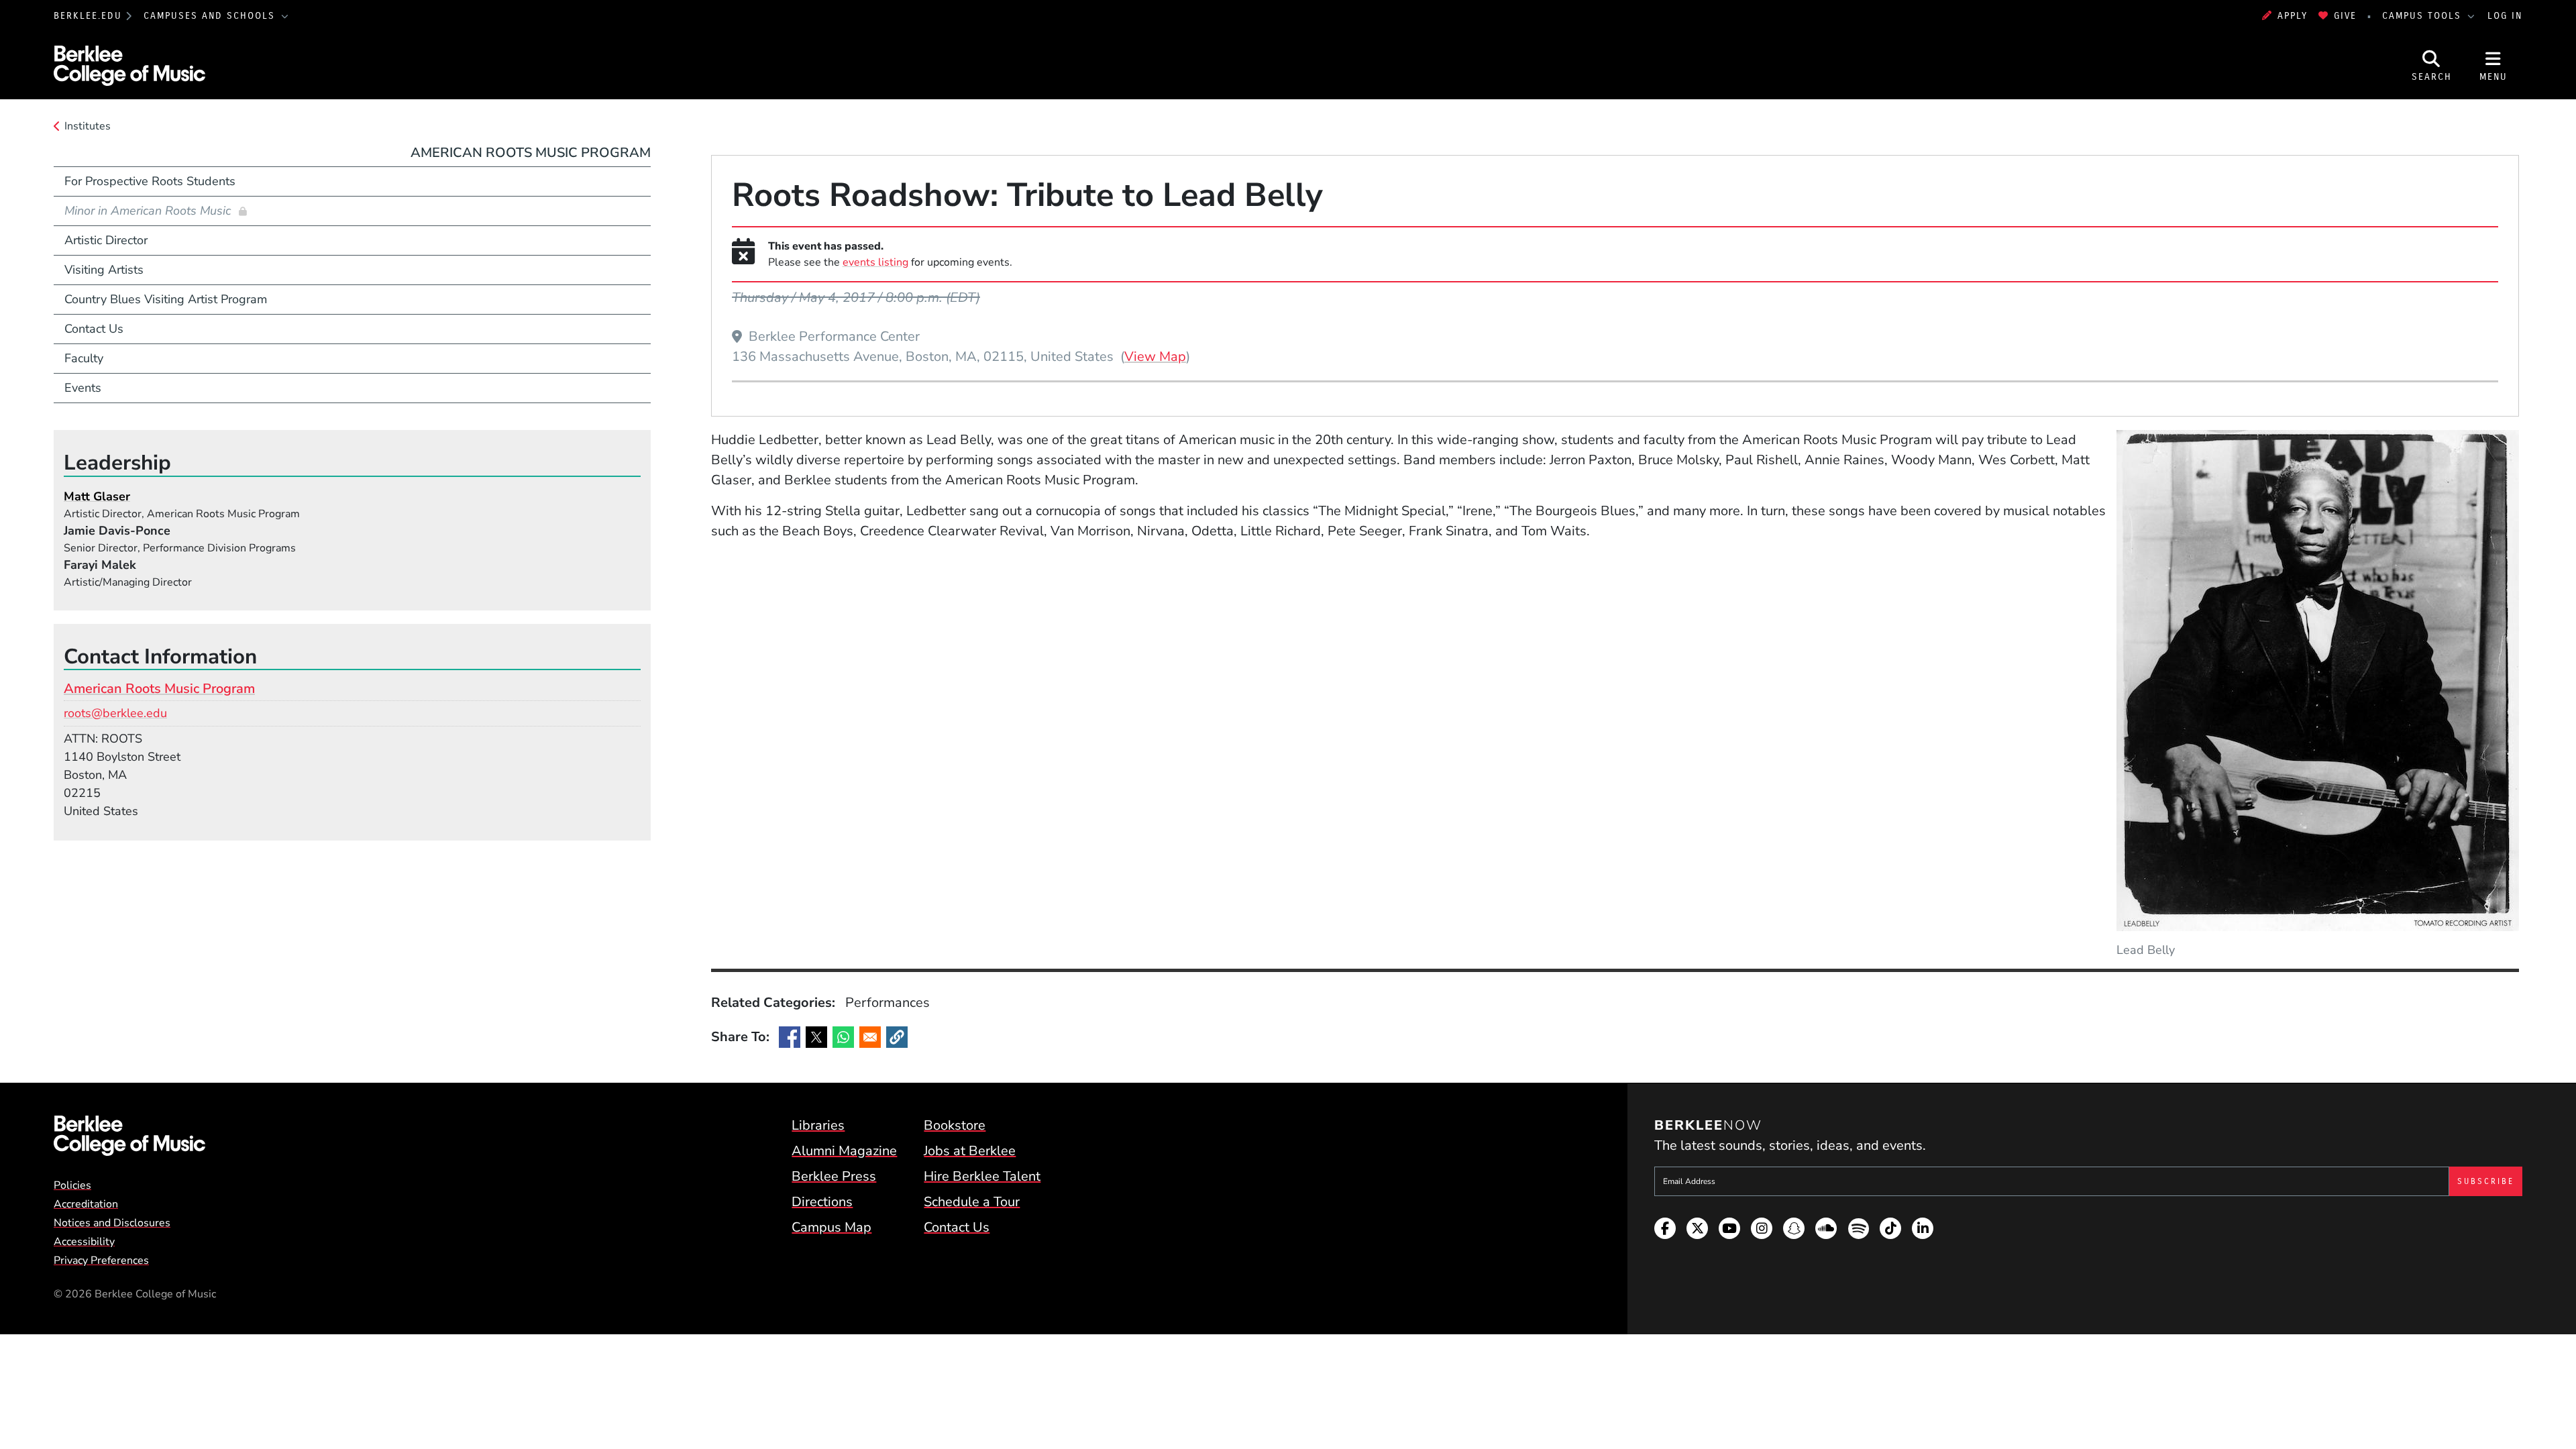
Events (83, 388)
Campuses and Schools (211, 16)
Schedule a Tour (972, 1202)
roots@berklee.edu (115, 713)
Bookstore (955, 1125)
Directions (822, 1202)
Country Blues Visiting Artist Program (166, 299)
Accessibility (84, 1242)
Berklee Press (834, 1176)
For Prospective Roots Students (150, 181)
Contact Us (94, 329)
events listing (875, 262)
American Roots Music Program (531, 153)
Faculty (84, 358)
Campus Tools (2424, 16)
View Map (1155, 356)
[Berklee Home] (129, 1136)
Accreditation (86, 1204)
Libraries (818, 1125)
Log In (2505, 16)
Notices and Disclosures (112, 1223)
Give (2345, 16)
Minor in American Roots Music (149, 211)
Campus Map (831, 1227)
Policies (72, 1185)
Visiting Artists (104, 270)
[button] (897, 1037)
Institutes (88, 126)
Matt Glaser (97, 496)
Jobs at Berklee (970, 1151)
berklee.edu (88, 16)
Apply (2293, 16)
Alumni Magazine (844, 1151)
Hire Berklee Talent (982, 1176)
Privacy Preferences (101, 1260)
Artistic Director (106, 240)
